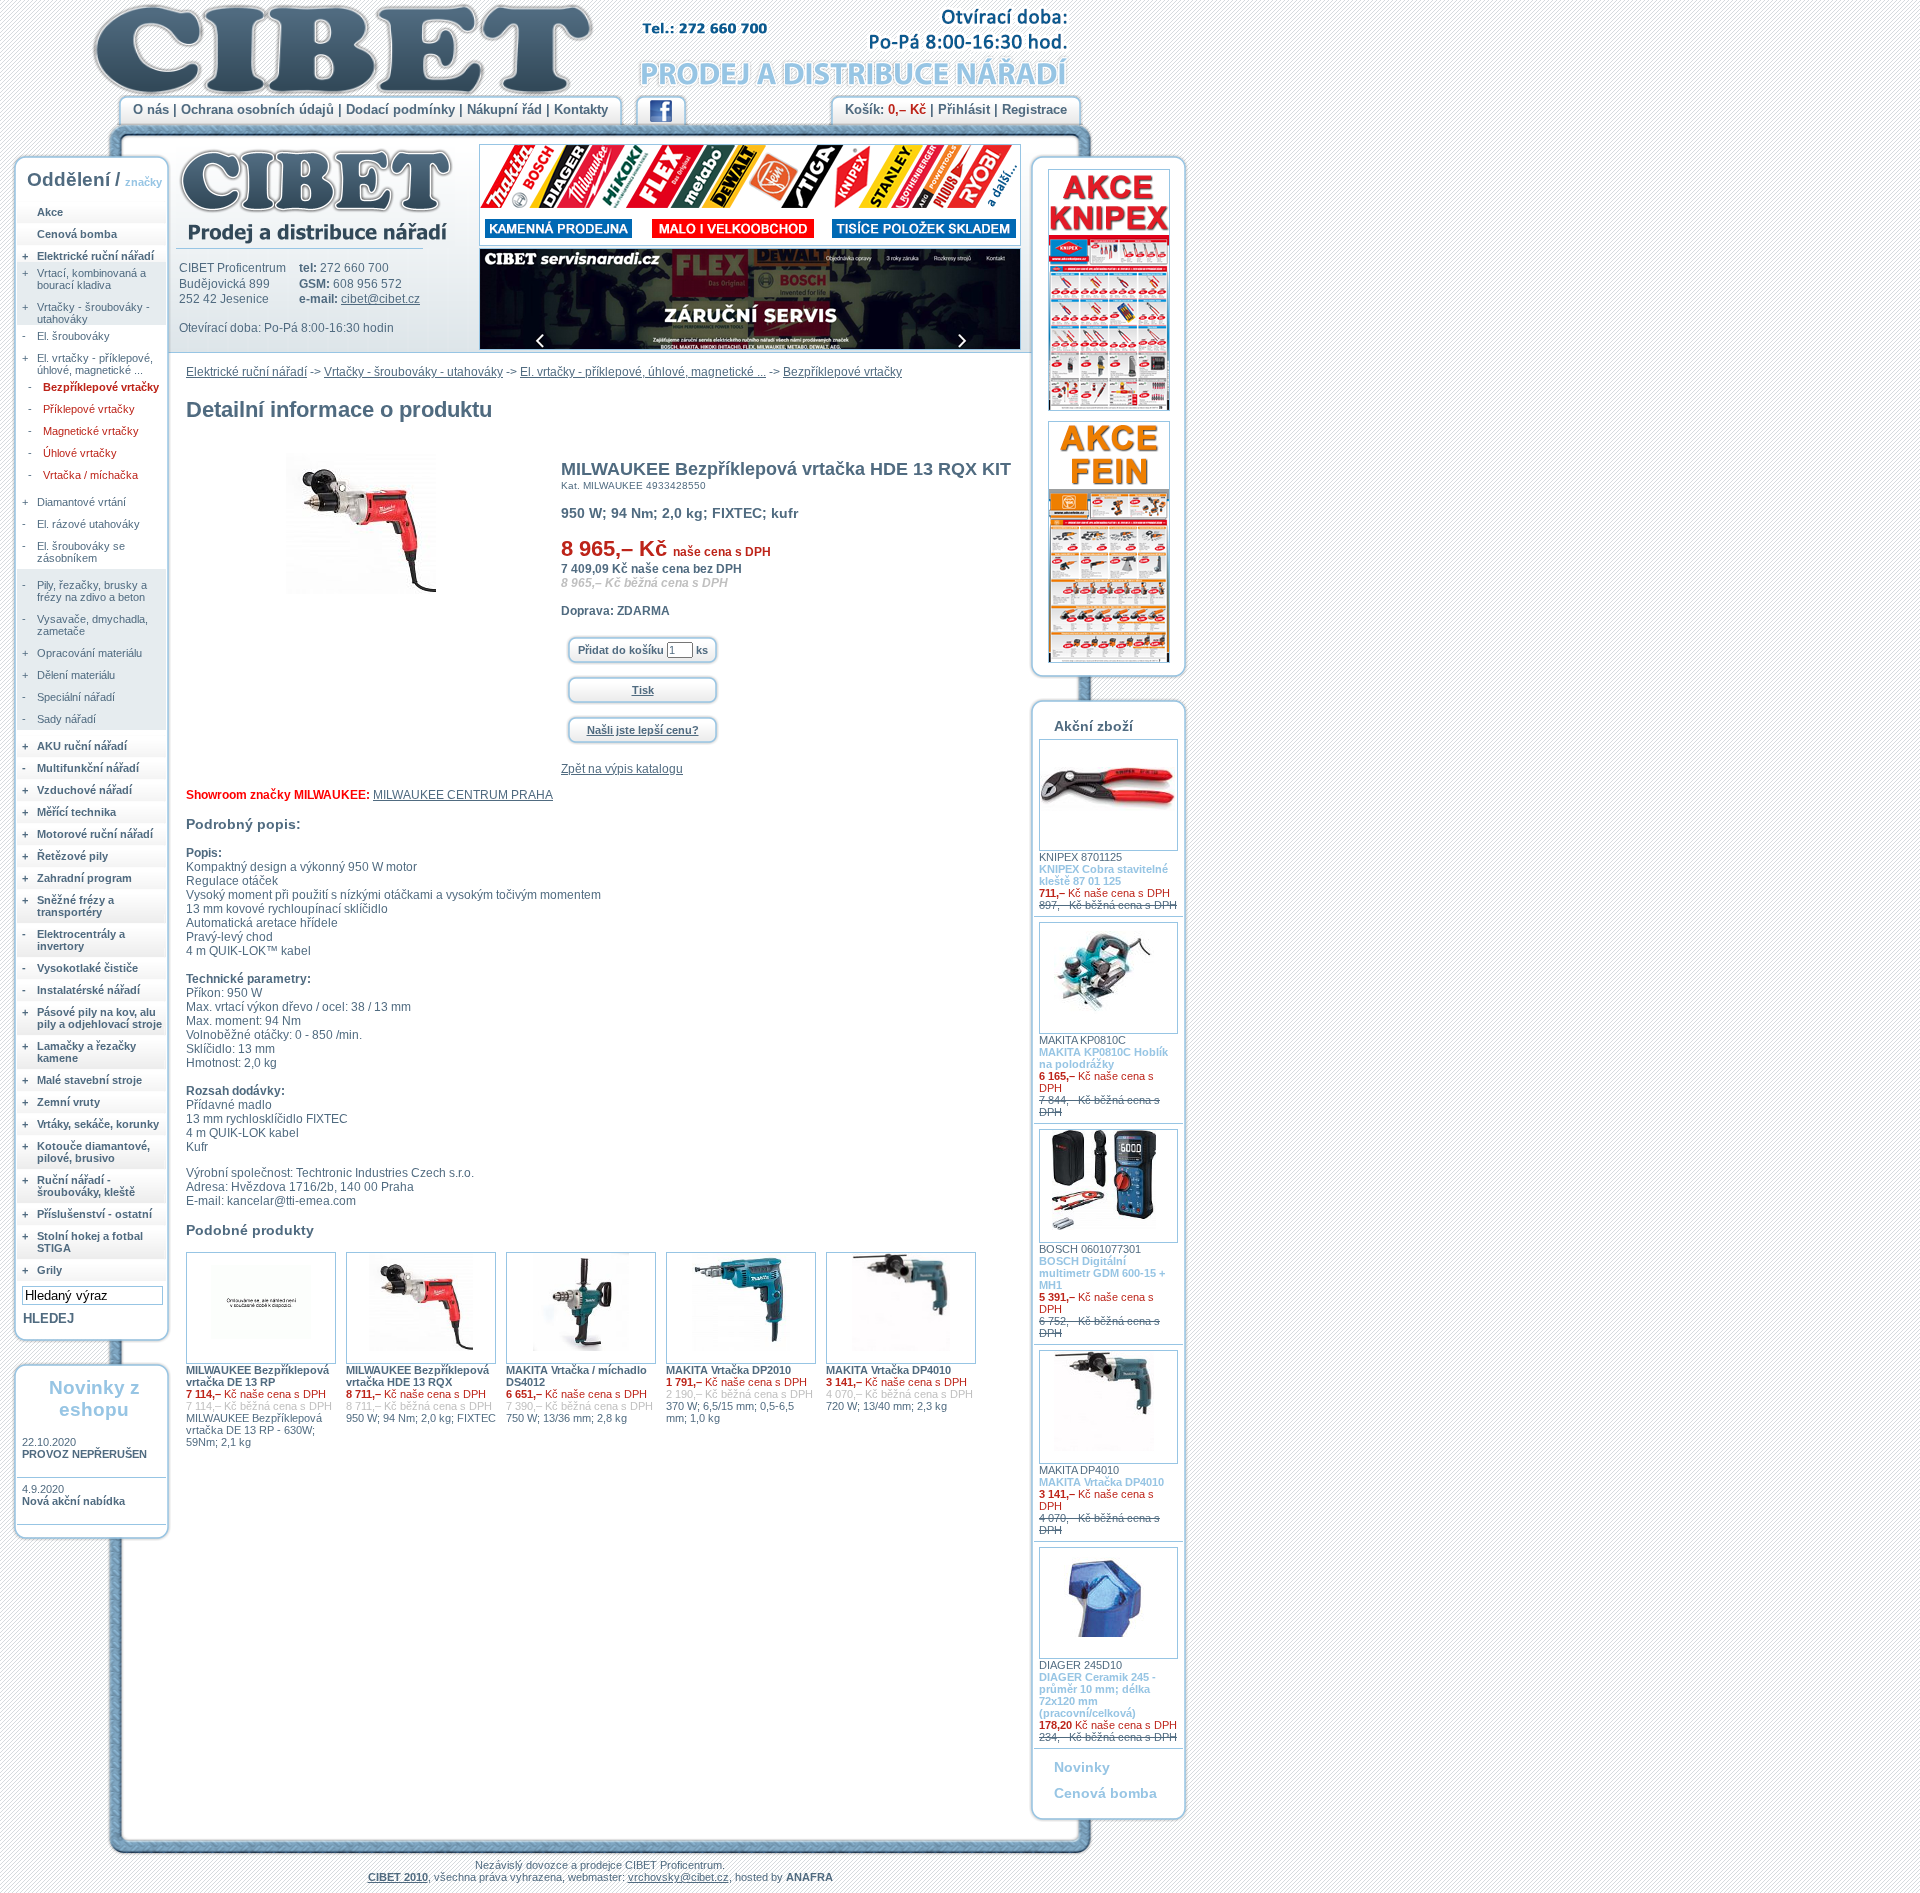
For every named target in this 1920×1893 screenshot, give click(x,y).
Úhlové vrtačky (80, 453)
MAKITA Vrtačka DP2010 (728, 1370)
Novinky (1082, 1767)
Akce (50, 212)
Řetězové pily (72, 856)
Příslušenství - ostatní (94, 1214)
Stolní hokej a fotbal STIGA (90, 1242)
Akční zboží (1093, 726)
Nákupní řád (504, 109)
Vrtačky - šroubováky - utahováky (413, 372)
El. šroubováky (73, 336)
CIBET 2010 (398, 1877)
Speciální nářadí (76, 697)
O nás (151, 109)
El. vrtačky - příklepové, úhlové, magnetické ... (643, 372)
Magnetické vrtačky (91, 431)
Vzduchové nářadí (84, 790)
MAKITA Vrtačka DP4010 (888, 1370)
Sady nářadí (66, 719)
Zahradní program (84, 878)
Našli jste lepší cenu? (643, 730)
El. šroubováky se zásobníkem (81, 552)
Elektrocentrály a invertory (81, 940)
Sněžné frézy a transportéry (75, 906)
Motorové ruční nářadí (95, 834)
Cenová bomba (77, 234)
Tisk (643, 690)
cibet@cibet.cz (380, 299)
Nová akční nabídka (73, 1501)
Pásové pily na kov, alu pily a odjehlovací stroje (99, 1018)
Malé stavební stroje (89, 1080)
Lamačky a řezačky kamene (86, 1052)
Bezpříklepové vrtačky (842, 372)
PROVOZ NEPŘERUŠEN (84, 1454)
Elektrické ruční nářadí (246, 372)
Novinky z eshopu (94, 1398)
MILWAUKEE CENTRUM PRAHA (463, 795)
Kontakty (581, 109)
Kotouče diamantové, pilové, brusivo (93, 1152)
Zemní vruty (68, 1102)
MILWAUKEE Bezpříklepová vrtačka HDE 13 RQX (417, 1376)
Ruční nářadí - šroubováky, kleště (86, 1186)
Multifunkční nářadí (88, 768)
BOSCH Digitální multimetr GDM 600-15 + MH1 (1102, 1273)
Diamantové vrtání (81, 502)
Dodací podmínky (400, 109)
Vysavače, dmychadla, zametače (92, 625)
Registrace (1034, 109)
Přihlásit (964, 109)
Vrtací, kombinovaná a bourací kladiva (91, 279)
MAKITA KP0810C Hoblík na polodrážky (1103, 1058)
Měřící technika (76, 812)
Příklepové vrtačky (89, 409)
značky (143, 182)
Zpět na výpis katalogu (622, 769)
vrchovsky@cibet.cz (678, 1877)
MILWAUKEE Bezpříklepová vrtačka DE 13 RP (257, 1376)
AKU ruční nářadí (82, 746)
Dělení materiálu (76, 675)
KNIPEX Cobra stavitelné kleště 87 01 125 (1103, 875)
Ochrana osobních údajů (257, 109)
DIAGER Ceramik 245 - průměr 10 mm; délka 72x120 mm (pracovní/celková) (1097, 1695)
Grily (49, 1270)
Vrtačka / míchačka (90, 475)
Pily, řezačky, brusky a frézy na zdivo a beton (92, 591)
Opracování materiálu (89, 653)
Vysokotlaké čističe (87, 968)
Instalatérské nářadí (88, 990)
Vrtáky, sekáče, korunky (98, 1124)
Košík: (885, 109)
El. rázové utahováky (88, 524)
